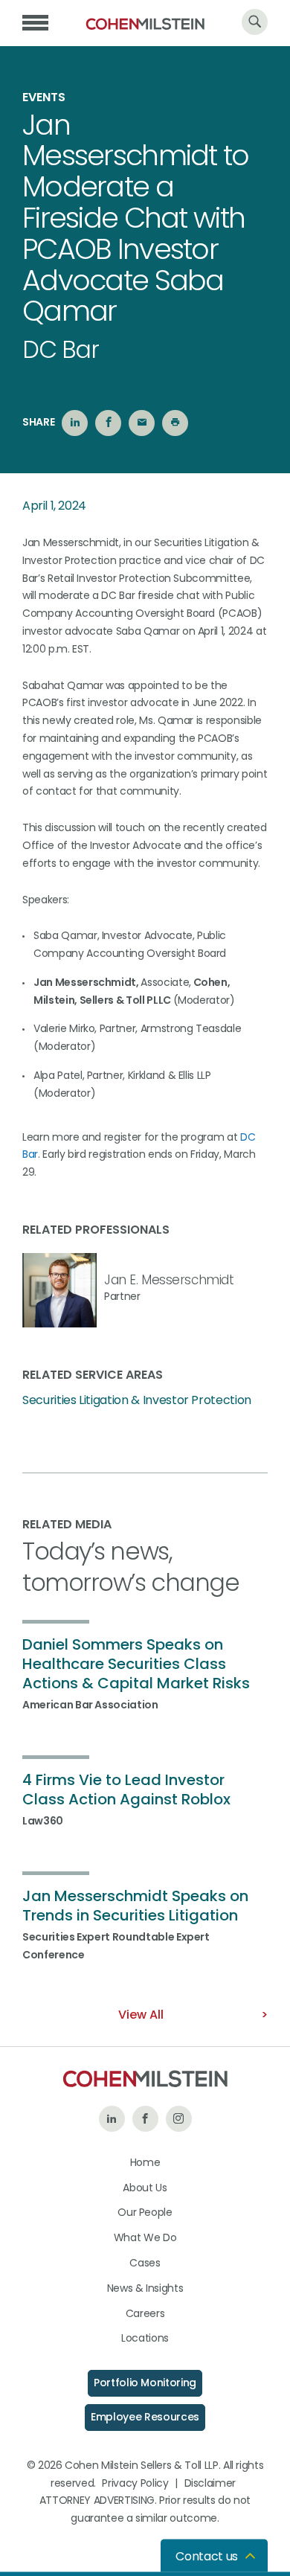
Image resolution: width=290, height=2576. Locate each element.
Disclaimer (210, 2483)
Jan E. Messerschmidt (169, 1280)
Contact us (207, 2556)
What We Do (145, 2237)
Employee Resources (145, 2417)
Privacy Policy (135, 2483)
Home (145, 2162)
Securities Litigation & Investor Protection (137, 1400)
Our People (145, 2212)
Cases (145, 2263)
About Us (145, 2188)
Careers (145, 2313)
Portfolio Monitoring (145, 2383)
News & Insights (145, 2288)
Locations (145, 2338)
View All (141, 2015)
